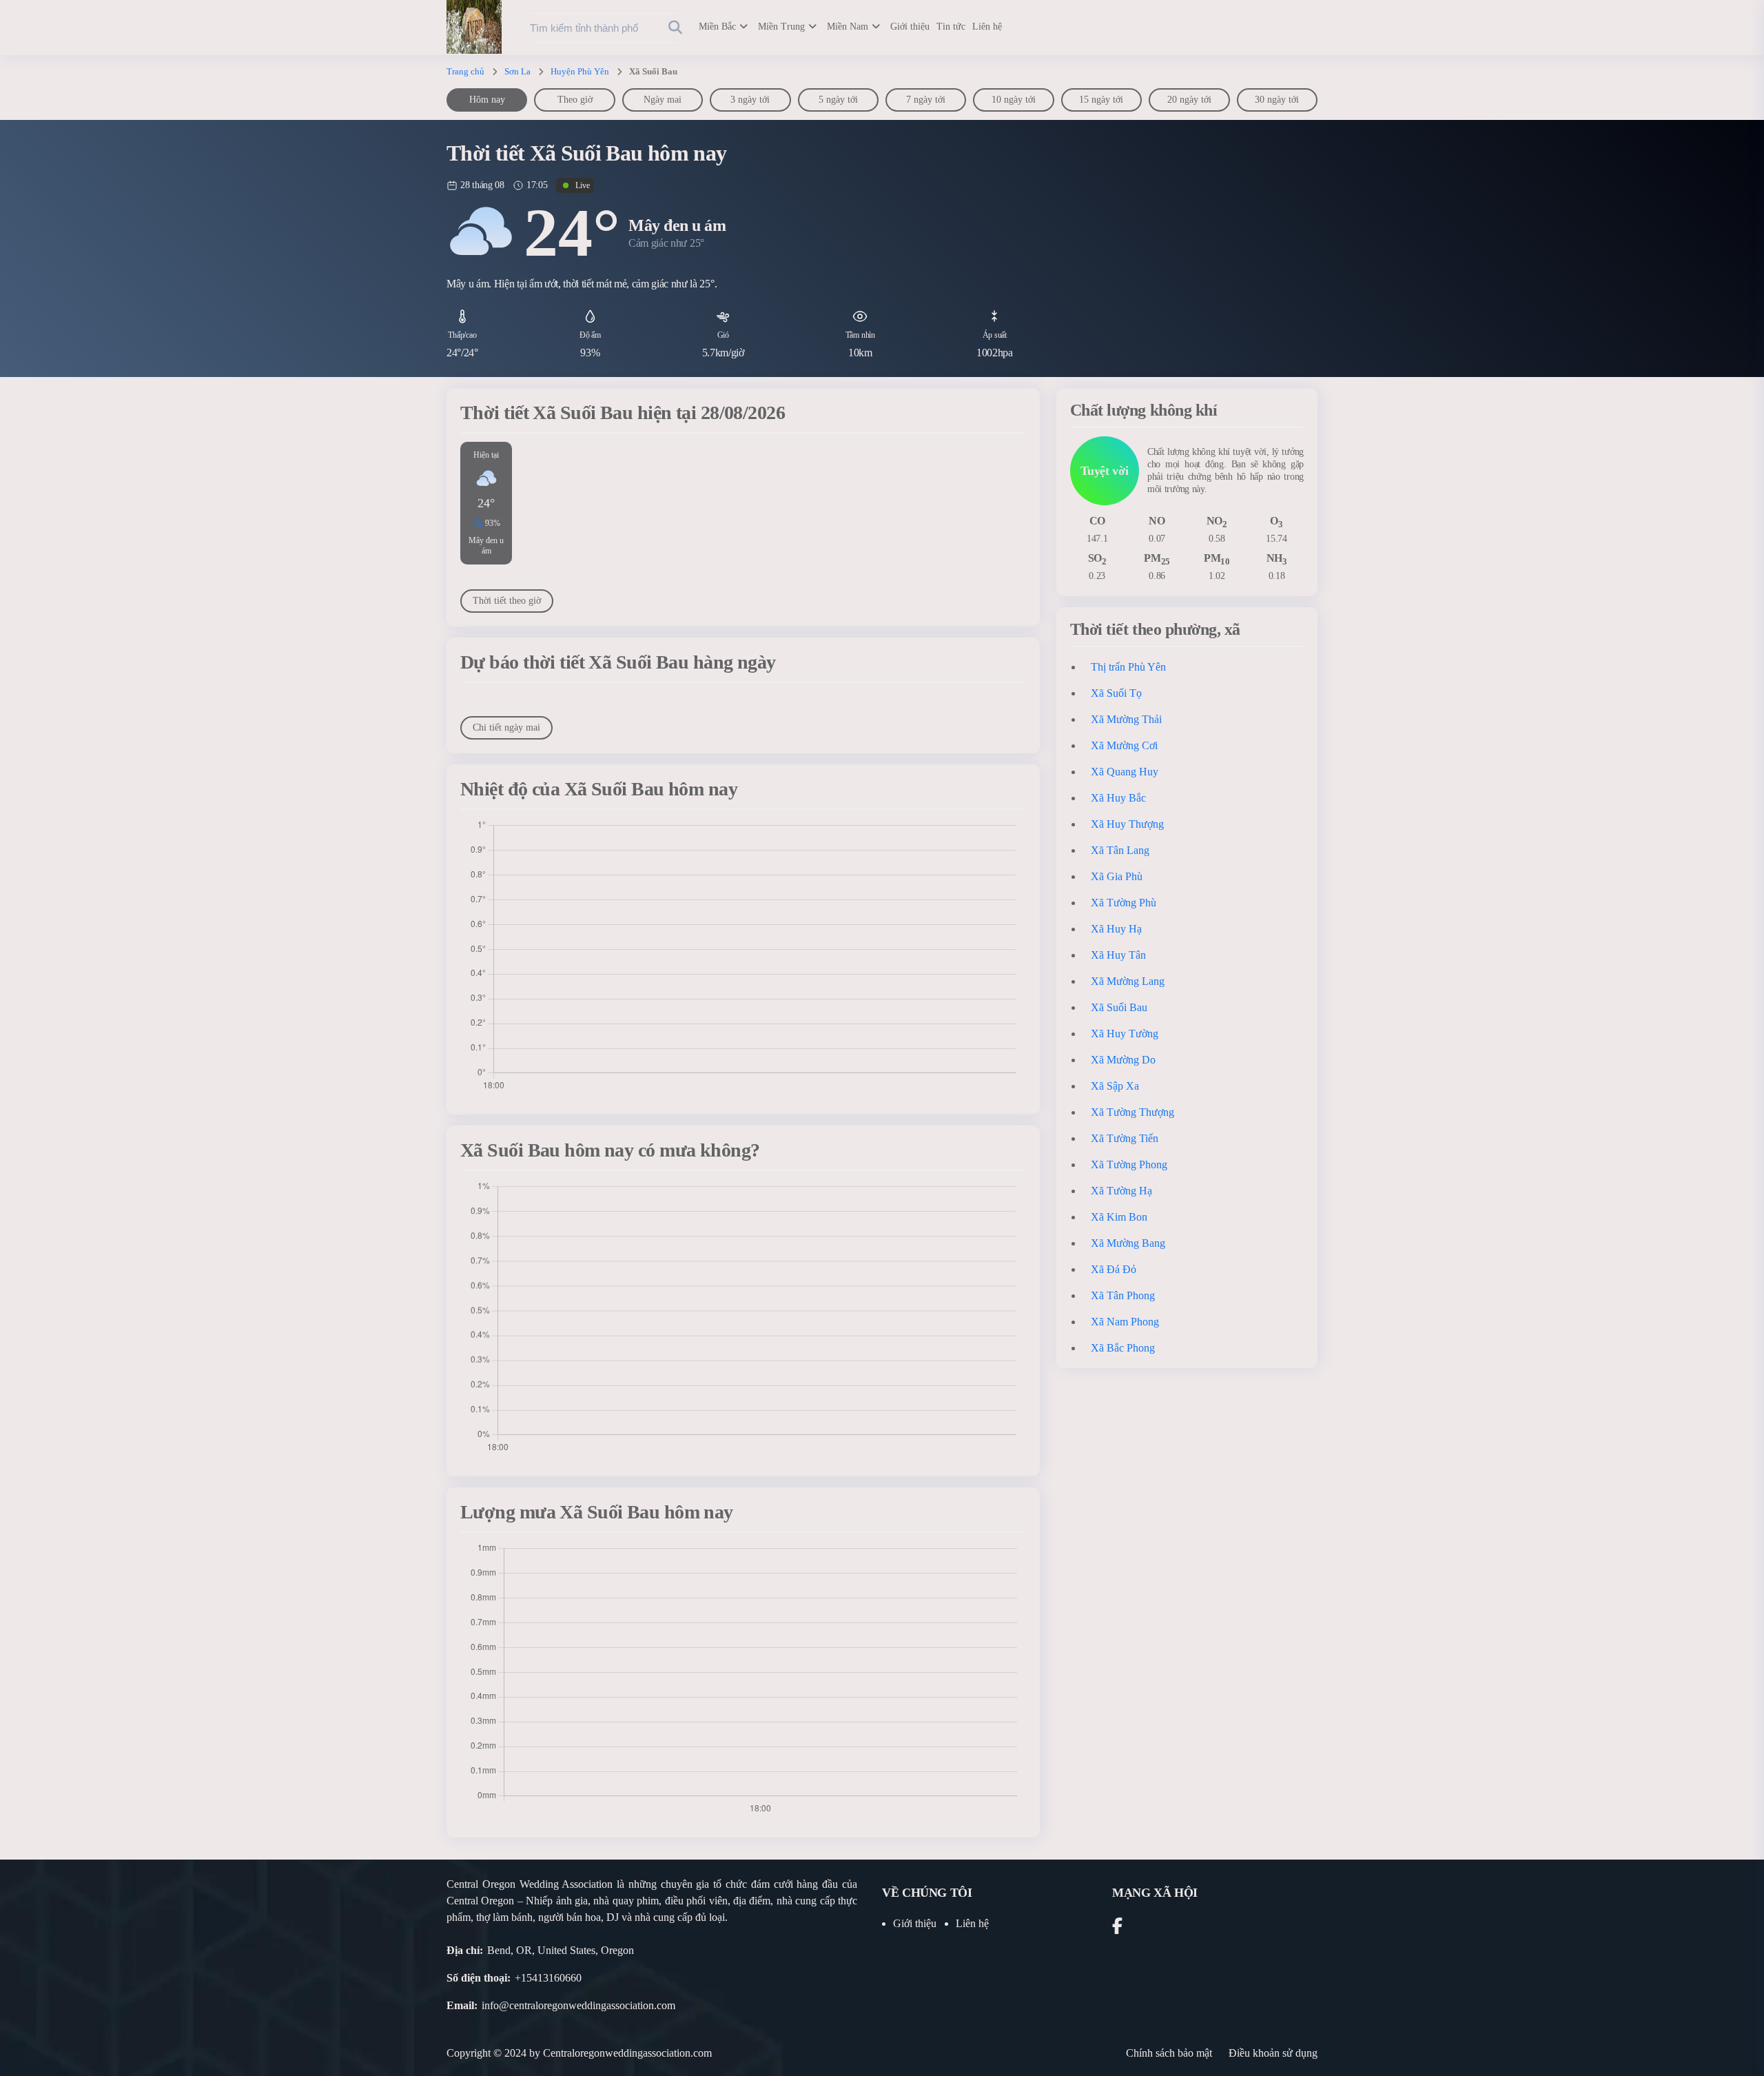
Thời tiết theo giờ (507, 601)
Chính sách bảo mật (1169, 2053)
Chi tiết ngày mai (506, 727)
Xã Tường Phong (1129, 1164)
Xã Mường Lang (1128, 981)
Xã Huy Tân (1118, 955)
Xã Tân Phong (1123, 1295)
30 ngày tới (1277, 100)
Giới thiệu (910, 27)
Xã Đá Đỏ (1114, 1269)
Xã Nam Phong (1125, 1322)
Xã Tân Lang (1120, 850)
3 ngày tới (750, 100)
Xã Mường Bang (1128, 1243)
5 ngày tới (838, 100)
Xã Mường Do (1123, 1060)
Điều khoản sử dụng (1273, 2053)
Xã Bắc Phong (1123, 1348)
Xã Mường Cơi (1124, 745)
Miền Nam (848, 27)
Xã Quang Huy (1125, 772)
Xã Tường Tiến (1125, 1138)
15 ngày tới (1101, 100)
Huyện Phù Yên (580, 71)
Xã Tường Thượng (1132, 1112)
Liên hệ (987, 27)
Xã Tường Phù (1124, 903)
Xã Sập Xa (1115, 1086)
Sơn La (517, 71)
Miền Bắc (717, 27)
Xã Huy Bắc (1118, 798)
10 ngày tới (1014, 100)
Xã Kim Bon (1119, 1217)
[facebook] (1117, 1928)
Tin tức (951, 27)
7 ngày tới (926, 100)
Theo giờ (575, 100)
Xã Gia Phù (1117, 876)
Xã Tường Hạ (1121, 1191)
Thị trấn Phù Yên (1128, 667)
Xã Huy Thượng (1127, 824)
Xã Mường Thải (1126, 719)
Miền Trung (781, 27)
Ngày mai (663, 100)
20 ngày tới (1189, 100)
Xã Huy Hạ (1116, 929)
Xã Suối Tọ (1116, 693)
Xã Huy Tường (1125, 1034)
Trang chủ (465, 71)
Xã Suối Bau (1119, 1007)
